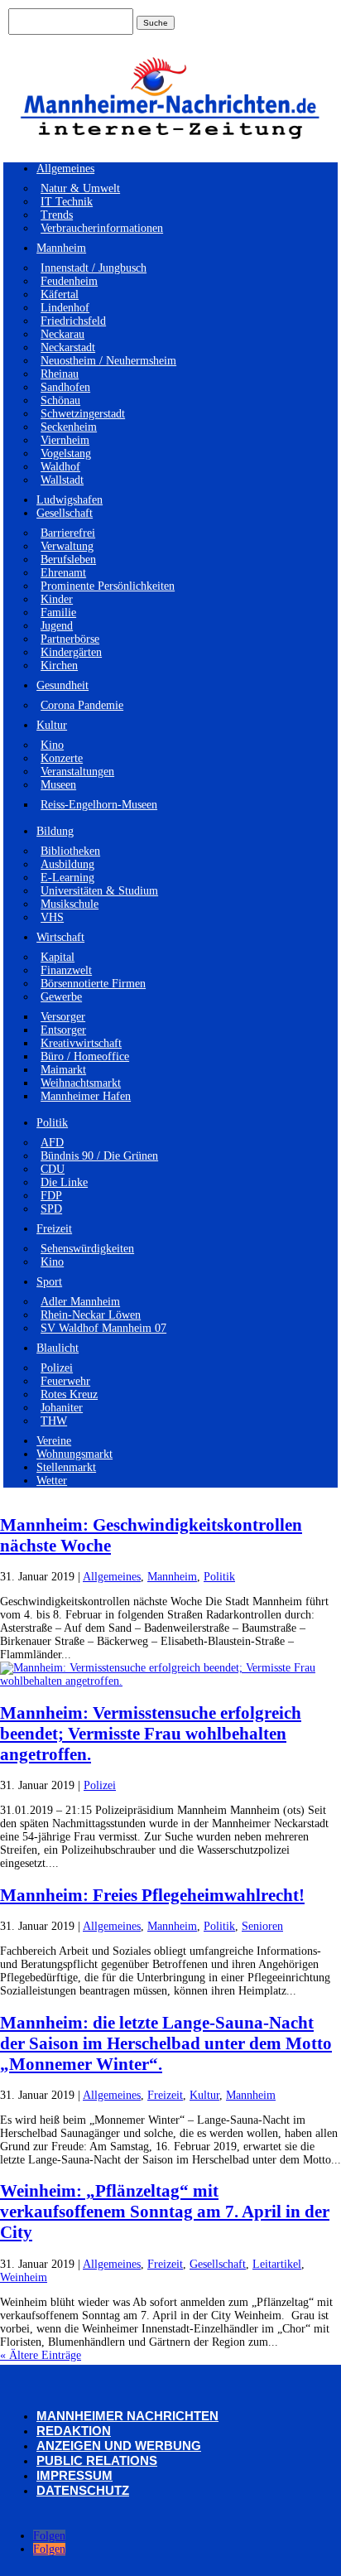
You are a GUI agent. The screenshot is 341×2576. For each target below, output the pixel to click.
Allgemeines (65, 169)
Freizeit (54, 1229)
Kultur (52, 725)
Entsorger (63, 1030)
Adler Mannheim (80, 1302)
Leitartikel (277, 2264)
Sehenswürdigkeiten (87, 1249)
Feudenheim (69, 281)
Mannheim (61, 248)
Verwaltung (67, 546)
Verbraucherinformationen (102, 228)
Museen (58, 785)
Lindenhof (65, 308)
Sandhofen (65, 387)
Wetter (52, 1481)
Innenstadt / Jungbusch (94, 268)
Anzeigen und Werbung (119, 2446)
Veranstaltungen (77, 772)
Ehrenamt (63, 573)
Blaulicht (58, 1348)
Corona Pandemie (82, 705)
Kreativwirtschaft (81, 1043)
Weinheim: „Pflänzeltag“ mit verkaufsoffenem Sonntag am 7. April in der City (165, 2212)
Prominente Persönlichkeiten (108, 586)
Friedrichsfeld (73, 321)
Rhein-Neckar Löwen (91, 1315)
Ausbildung (67, 864)
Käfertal (60, 294)
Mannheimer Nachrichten (127, 2416)
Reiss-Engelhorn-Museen (99, 805)
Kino (52, 745)
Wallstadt (62, 480)
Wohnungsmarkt (74, 1454)
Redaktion (74, 2431)
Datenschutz (83, 2490)
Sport (49, 1282)
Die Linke (64, 1182)
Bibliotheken (70, 851)
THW (54, 1421)
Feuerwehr (65, 1381)
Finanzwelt (66, 970)
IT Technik (67, 202)
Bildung (55, 831)
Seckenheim (69, 427)
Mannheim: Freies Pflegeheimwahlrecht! (152, 1895)
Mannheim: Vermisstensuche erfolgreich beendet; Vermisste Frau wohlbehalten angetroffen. (151, 1734)
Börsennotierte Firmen (93, 984)
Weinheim (24, 2277)
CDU (53, 1169)
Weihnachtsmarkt (81, 1083)
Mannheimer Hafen (86, 1096)
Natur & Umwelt (80, 188)
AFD (52, 1143)
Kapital (58, 957)
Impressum (74, 2475)
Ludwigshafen (70, 500)
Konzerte (62, 758)
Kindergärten (71, 652)
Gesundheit (62, 685)
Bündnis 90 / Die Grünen (99, 1156)
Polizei (57, 1368)
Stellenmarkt (66, 1467)
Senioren (262, 1926)
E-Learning (67, 878)
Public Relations (97, 2460)
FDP (51, 1196)
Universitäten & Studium (99, 891)
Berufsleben (68, 560)
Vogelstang (66, 453)
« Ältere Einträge (41, 2355)
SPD (51, 1209)
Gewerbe (61, 997)
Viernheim (65, 440)
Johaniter (62, 1408)
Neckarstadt (68, 347)
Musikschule (70, 904)
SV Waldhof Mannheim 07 (103, 1328)
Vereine (54, 1441)
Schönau (60, 400)
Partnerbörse (70, 639)
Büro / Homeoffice (85, 1056)
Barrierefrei (68, 533)
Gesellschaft (65, 513)
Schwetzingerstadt (83, 414)
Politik (52, 1123)
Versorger (63, 1017)
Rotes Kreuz (69, 1394)
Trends (57, 215)
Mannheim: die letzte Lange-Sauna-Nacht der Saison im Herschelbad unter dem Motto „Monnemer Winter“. (166, 2043)
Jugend (57, 626)
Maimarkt (63, 1070)
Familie (58, 613)
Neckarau (62, 334)
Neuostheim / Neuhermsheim (108, 361)
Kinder (57, 599)
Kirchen (59, 666)
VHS (52, 917)
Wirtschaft (60, 937)
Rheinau (60, 374)
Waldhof (60, 467)
